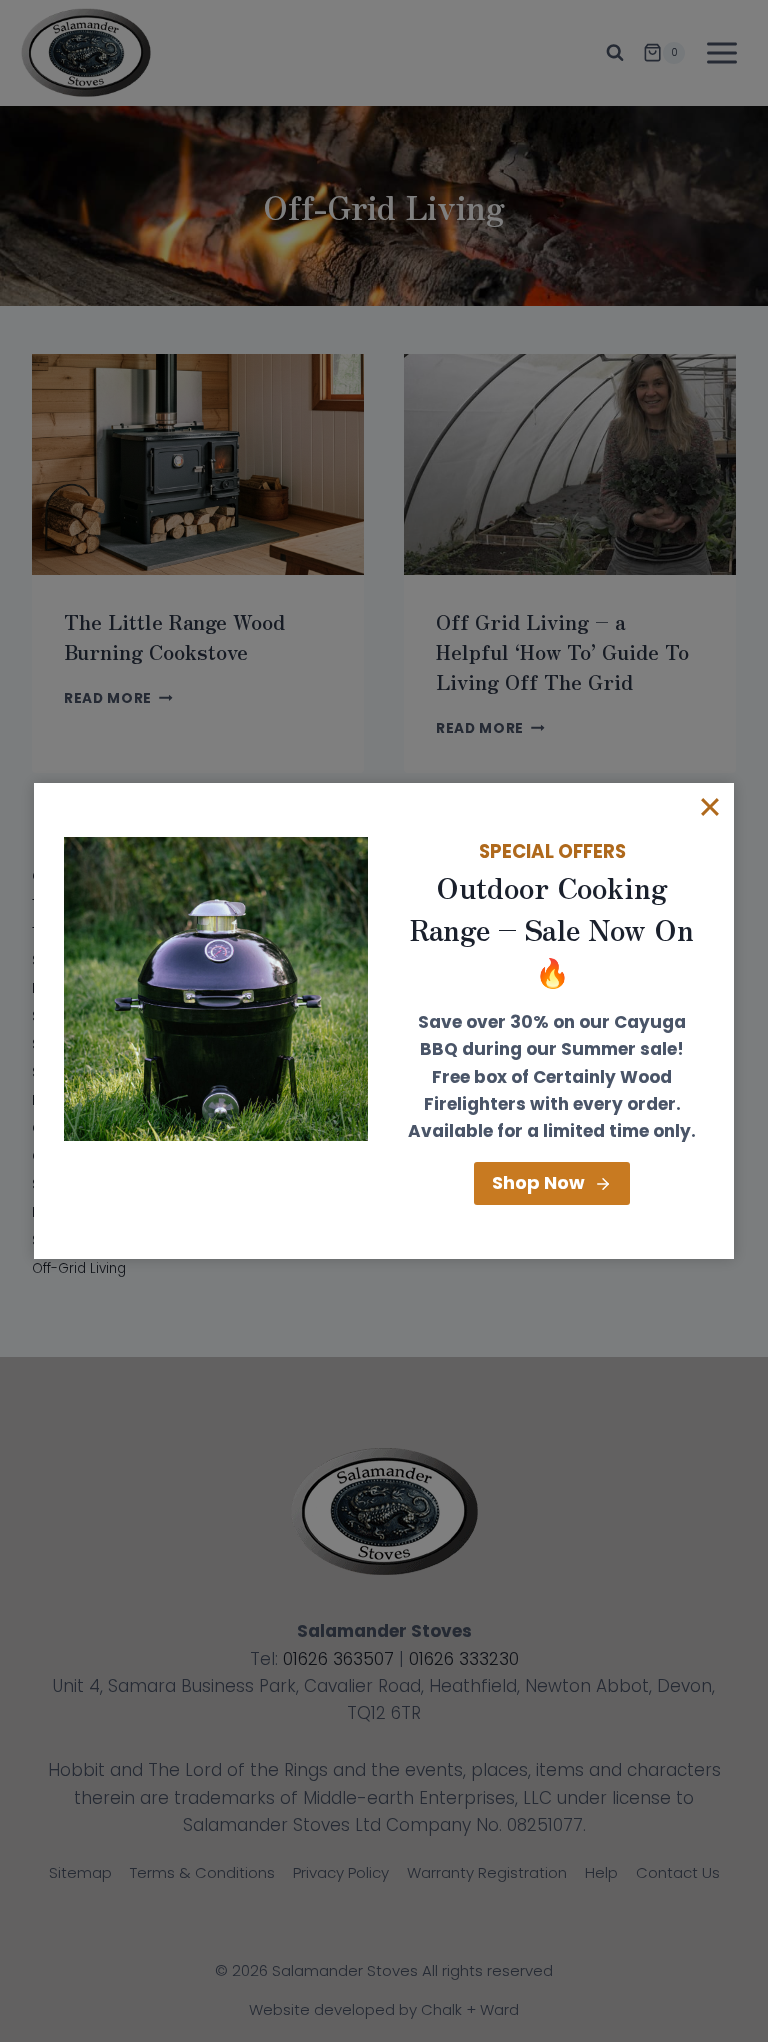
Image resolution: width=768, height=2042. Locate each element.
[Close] (710, 807)
